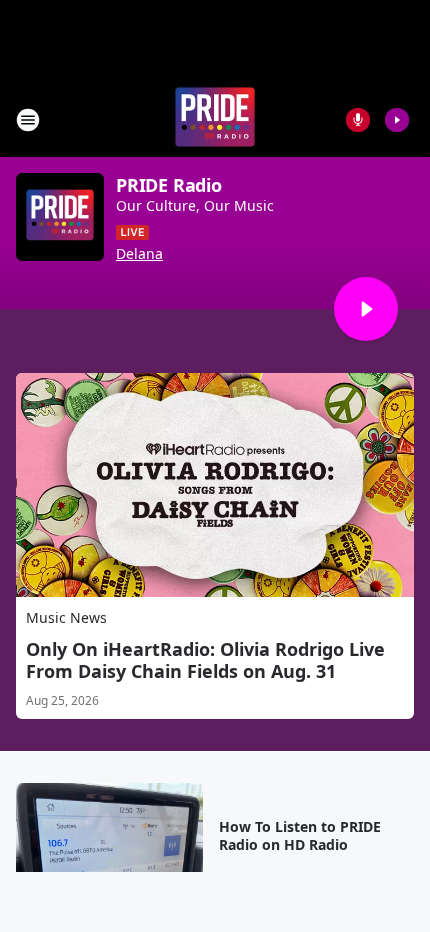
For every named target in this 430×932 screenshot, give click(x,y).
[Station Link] (215, 119)
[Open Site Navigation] (28, 120)
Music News (66, 617)
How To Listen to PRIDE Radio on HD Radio (300, 836)
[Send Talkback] (358, 120)
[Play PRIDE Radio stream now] (60, 217)
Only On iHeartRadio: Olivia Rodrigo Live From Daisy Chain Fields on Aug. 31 (205, 660)
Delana (139, 254)
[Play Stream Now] (397, 120)
